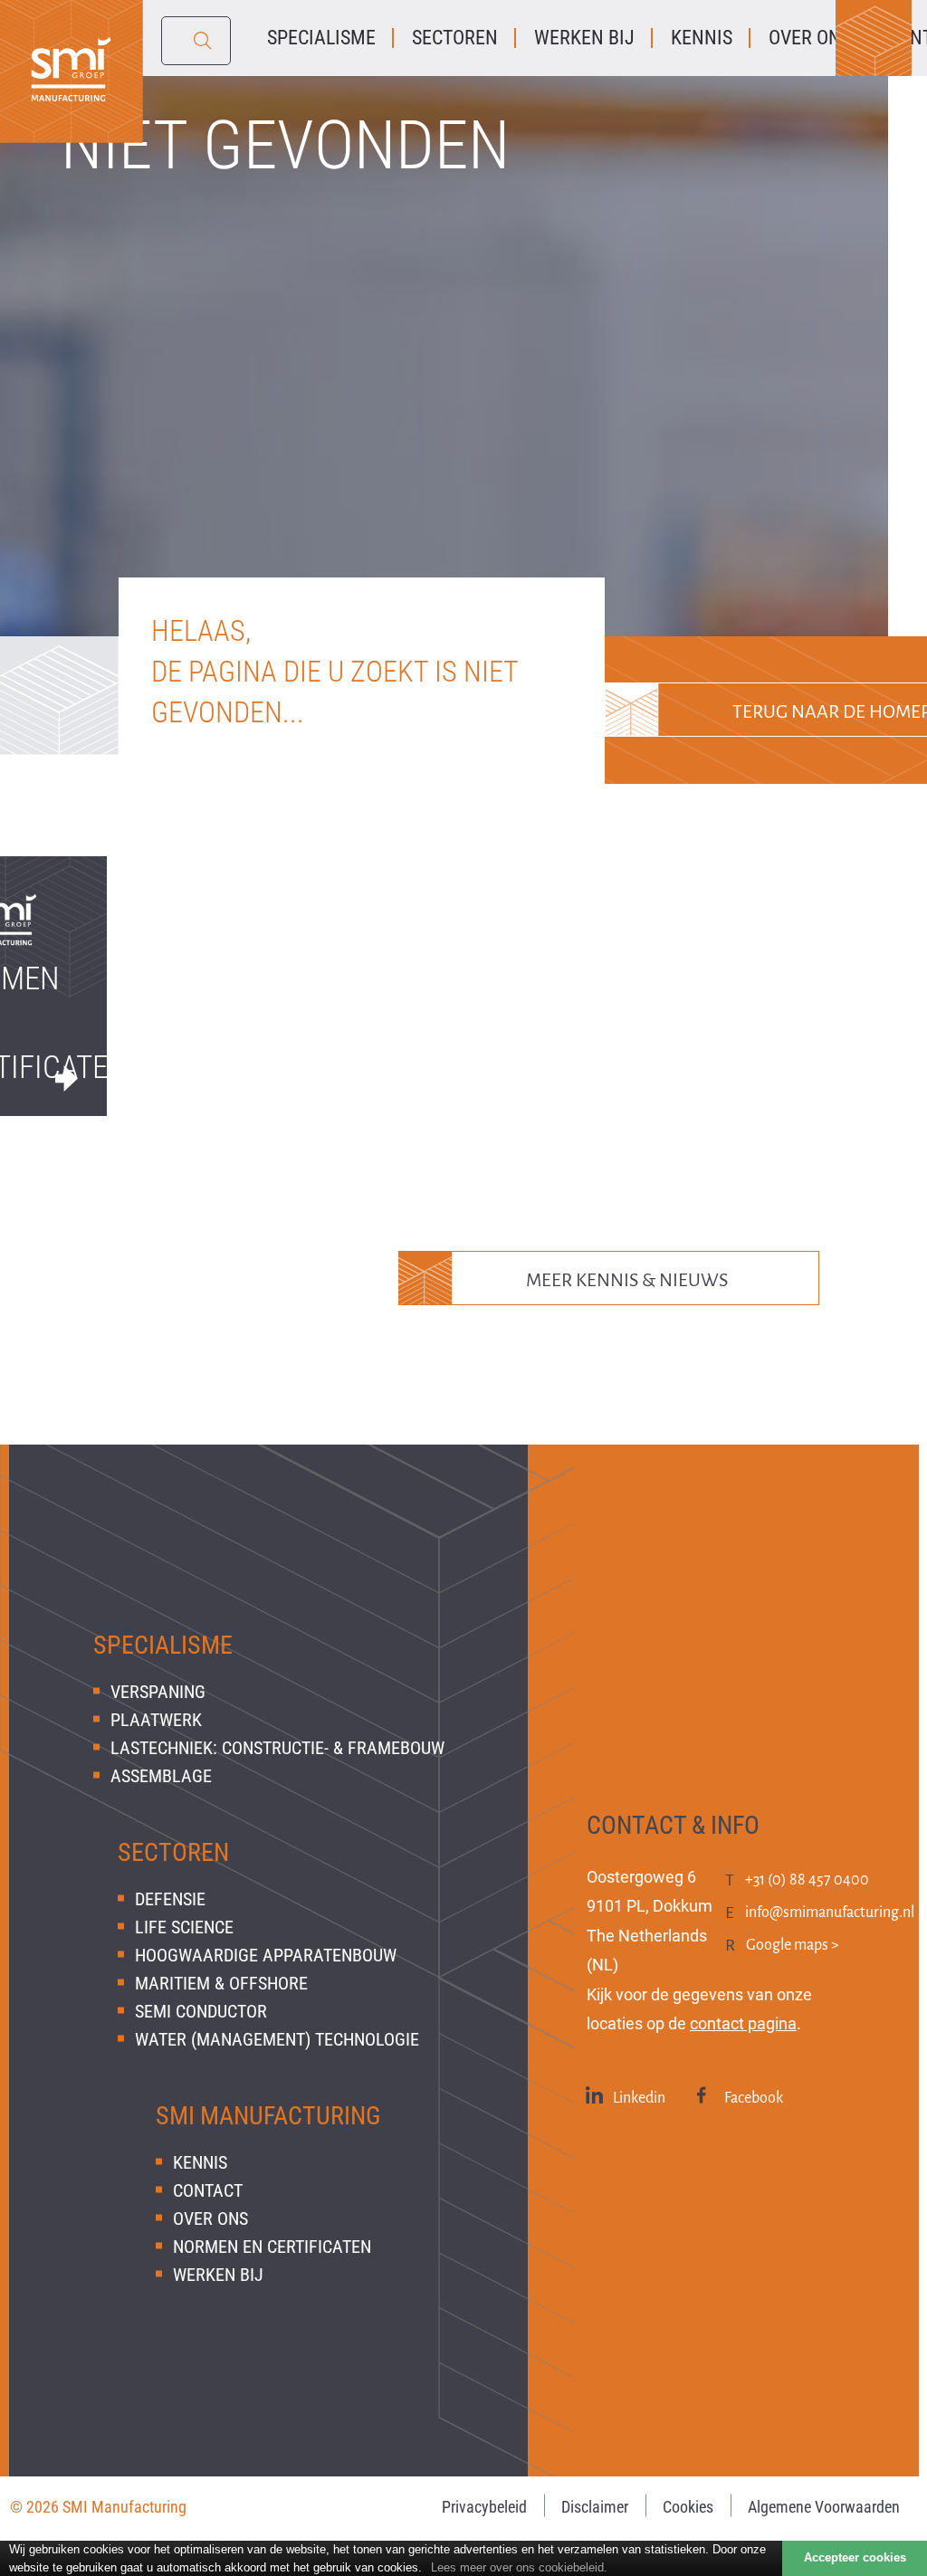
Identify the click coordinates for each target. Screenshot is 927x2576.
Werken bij (218, 2275)
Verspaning (158, 1692)
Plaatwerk (156, 1720)
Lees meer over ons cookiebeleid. (519, 2567)
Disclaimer (595, 2507)
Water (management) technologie (277, 2039)
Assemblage (161, 1776)
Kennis (200, 2162)
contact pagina (743, 2023)
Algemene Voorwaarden (824, 2507)
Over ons (210, 2218)
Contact (208, 2190)
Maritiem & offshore (221, 1983)
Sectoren (173, 1852)
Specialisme (163, 1645)
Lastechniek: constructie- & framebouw (277, 1748)
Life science (184, 1927)
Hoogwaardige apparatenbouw (266, 1955)
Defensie (170, 1899)
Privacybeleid (484, 2507)
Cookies (688, 2507)
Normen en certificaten (272, 2247)
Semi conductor (201, 2011)
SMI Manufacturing (268, 2116)
